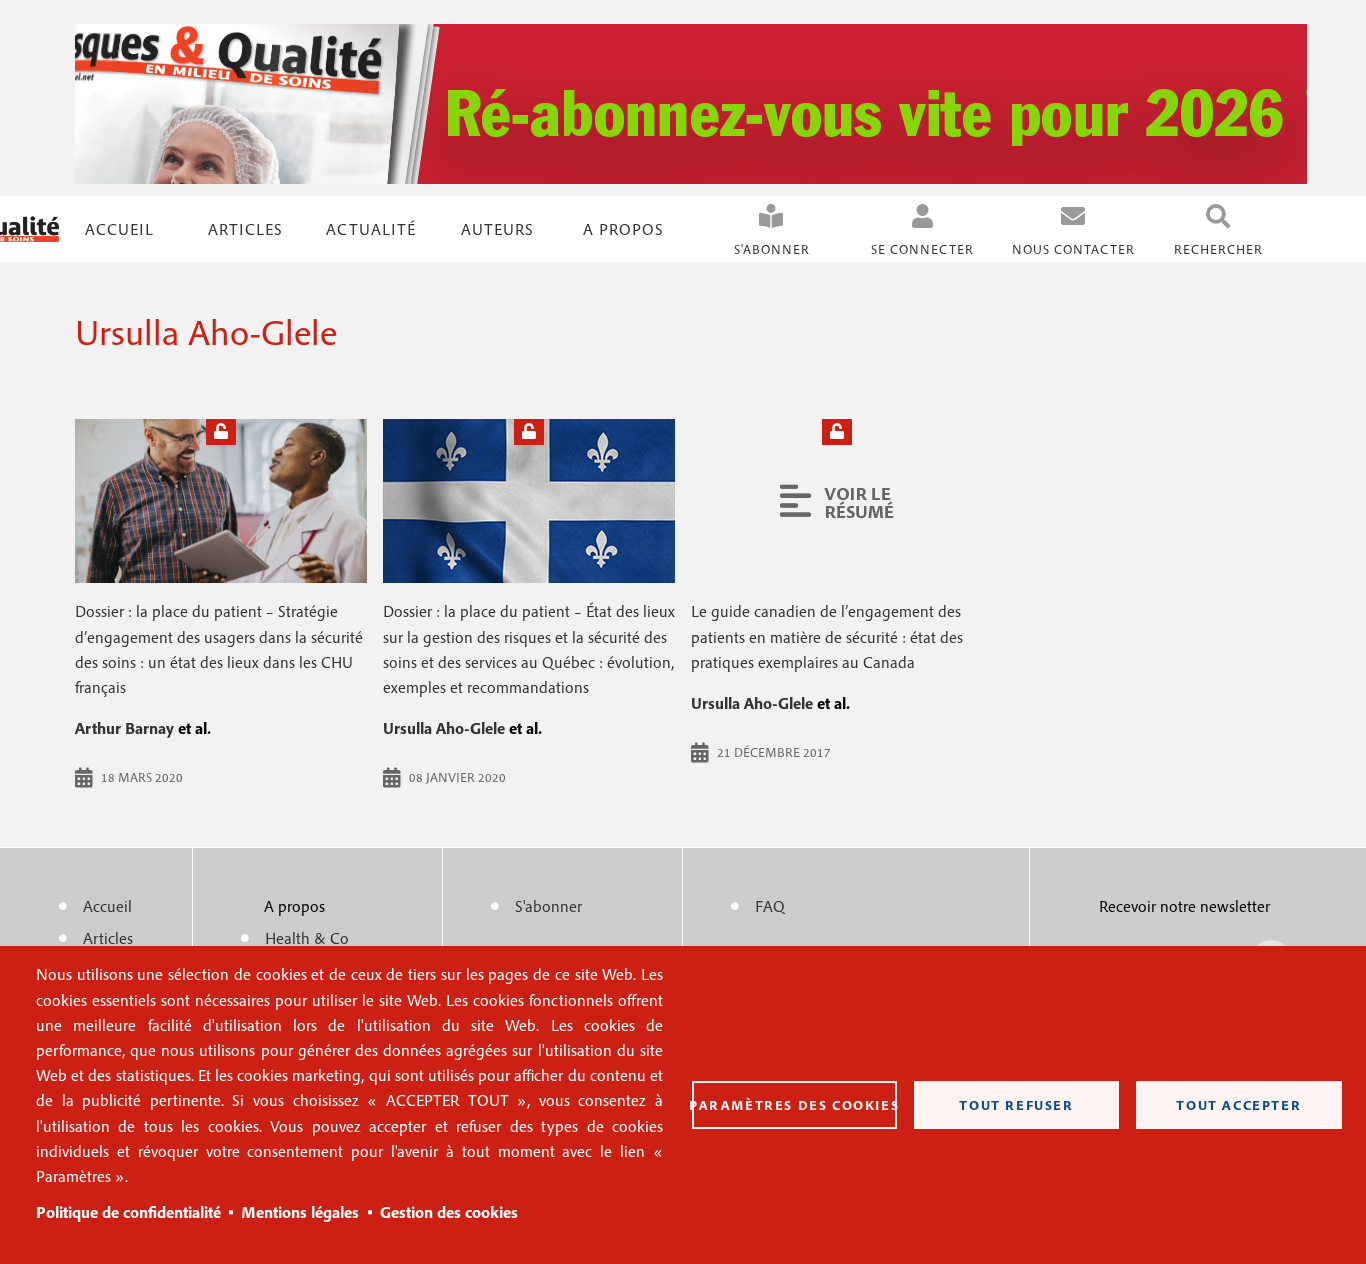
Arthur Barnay (124, 728)
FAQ (770, 906)
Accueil (119, 229)
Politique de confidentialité (128, 1212)
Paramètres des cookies (794, 1105)
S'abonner (772, 249)
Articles (108, 938)
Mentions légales (300, 1212)
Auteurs (497, 229)
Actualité (371, 229)
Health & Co (307, 938)
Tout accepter (1238, 1105)
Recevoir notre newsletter (1184, 906)
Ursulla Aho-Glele (444, 728)
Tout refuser (1016, 1105)
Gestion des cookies (449, 1212)
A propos (623, 229)
